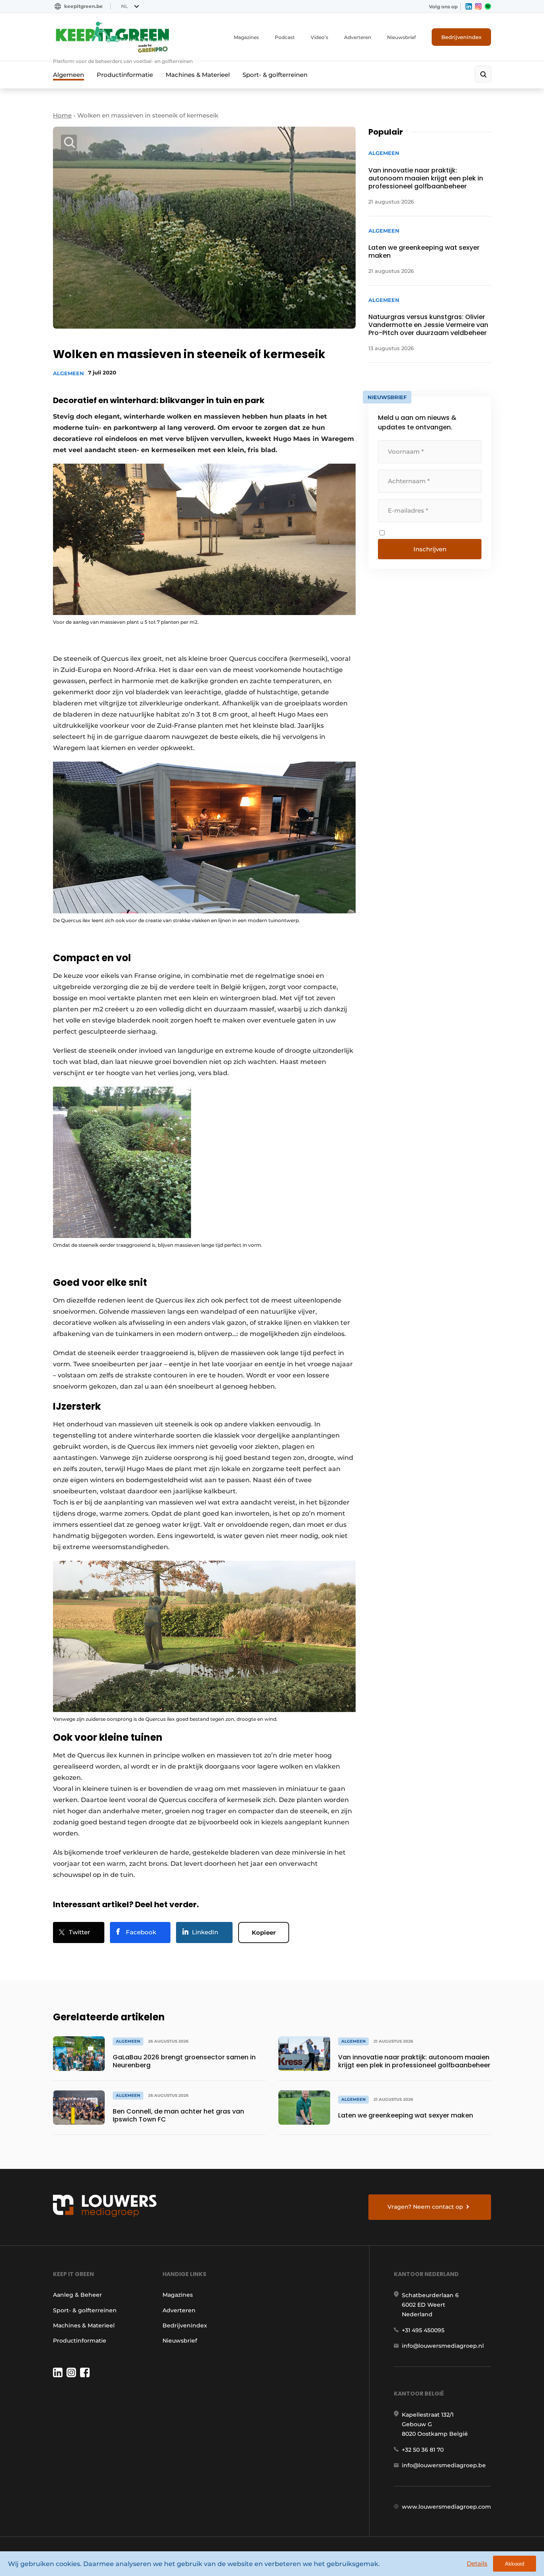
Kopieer (264, 1932)
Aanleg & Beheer (77, 2295)
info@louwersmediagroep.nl (443, 2346)
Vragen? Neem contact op (425, 2207)
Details (477, 2563)
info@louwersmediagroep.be (444, 2465)
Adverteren (358, 37)
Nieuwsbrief (401, 37)
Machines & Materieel (198, 75)
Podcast (285, 37)
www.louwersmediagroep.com (446, 2507)
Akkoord (515, 2564)
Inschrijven (430, 549)
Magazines (246, 37)
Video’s (319, 37)
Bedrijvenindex (461, 37)
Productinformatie (125, 75)
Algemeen (68, 75)
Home (62, 115)
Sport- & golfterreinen (275, 75)
